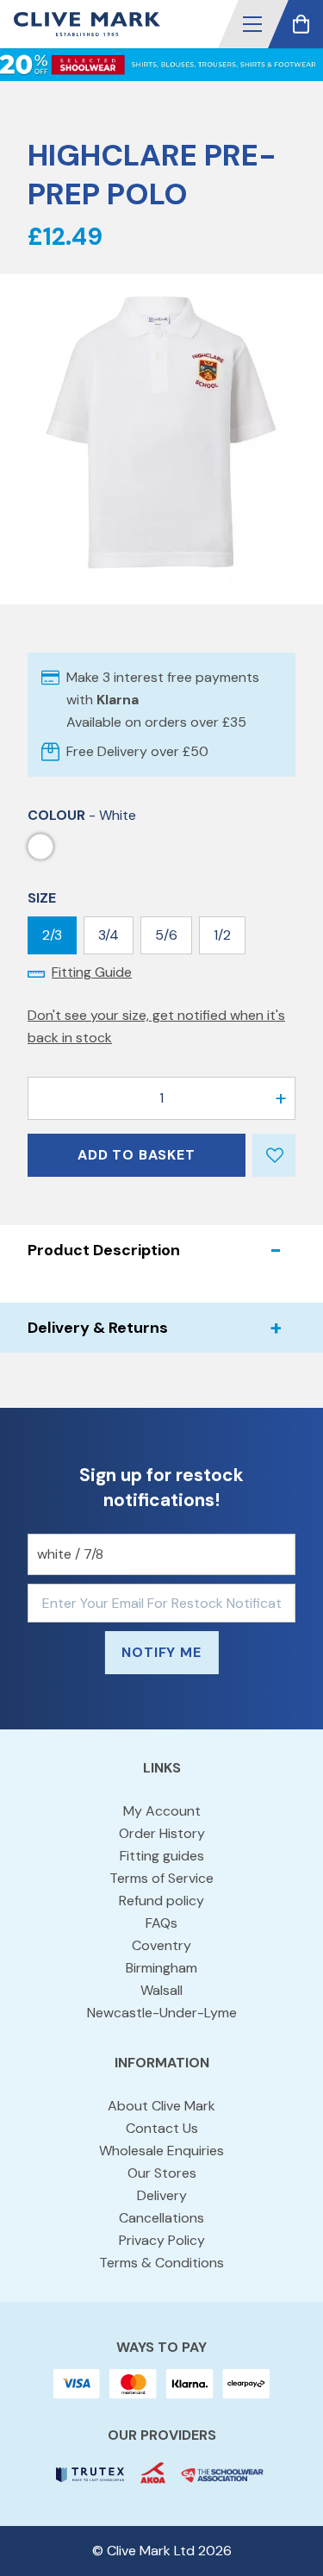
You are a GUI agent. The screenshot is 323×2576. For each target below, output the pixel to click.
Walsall (161, 1990)
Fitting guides (162, 1856)
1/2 (222, 935)
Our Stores (162, 2173)
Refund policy (161, 1901)
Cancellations (161, 2218)
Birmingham (161, 1968)
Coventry (161, 1945)
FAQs (161, 1923)
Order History (162, 1833)
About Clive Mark (161, 2106)
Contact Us (162, 2128)
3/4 (109, 935)
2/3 (52, 935)
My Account (162, 1811)
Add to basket (136, 1155)
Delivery (162, 2195)
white (40, 847)
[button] (252, 24)
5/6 (166, 935)
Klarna (118, 700)
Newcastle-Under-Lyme (162, 2013)
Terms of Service (161, 1878)
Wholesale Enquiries (161, 2151)
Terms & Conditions (161, 2263)
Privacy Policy (162, 2240)
